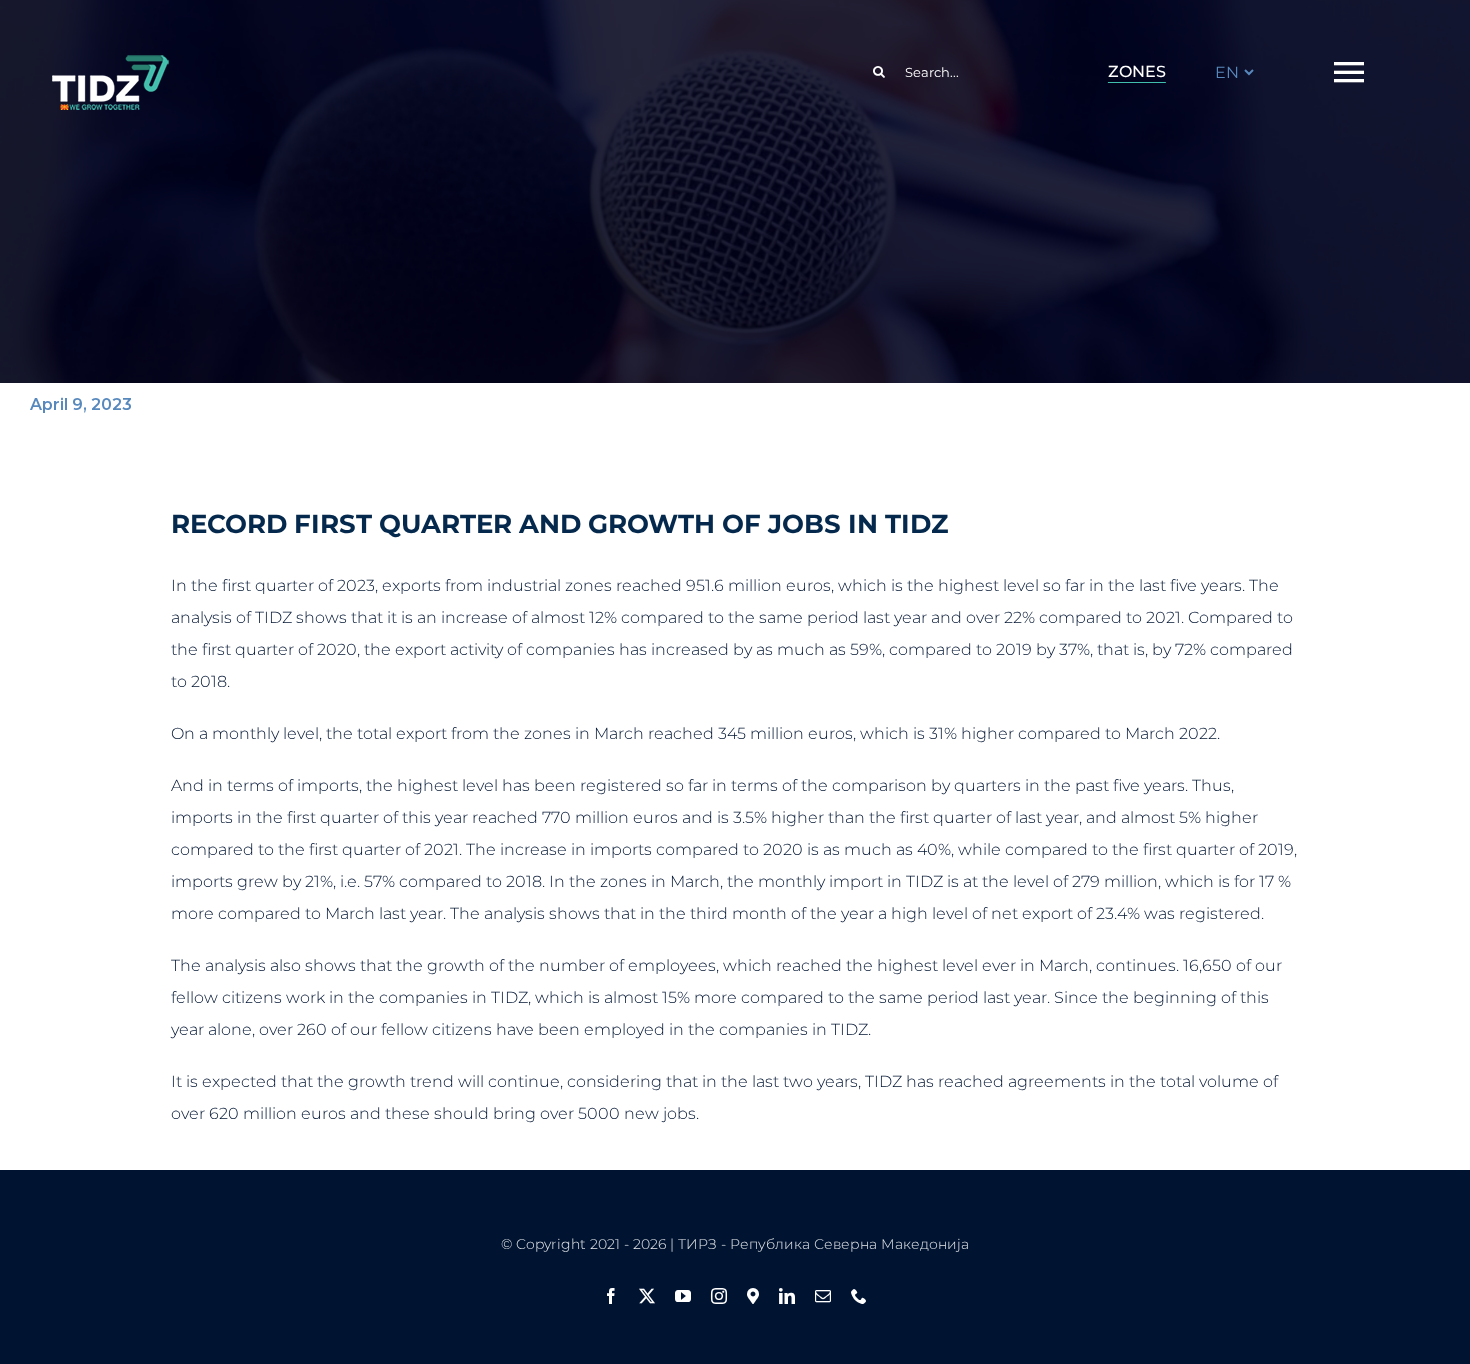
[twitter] (647, 1296)
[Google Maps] (753, 1296)
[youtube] (683, 1296)
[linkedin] (787, 1296)
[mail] (823, 1296)
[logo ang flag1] (110, 64)
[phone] (859, 1296)
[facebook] (611, 1296)
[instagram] (719, 1296)
